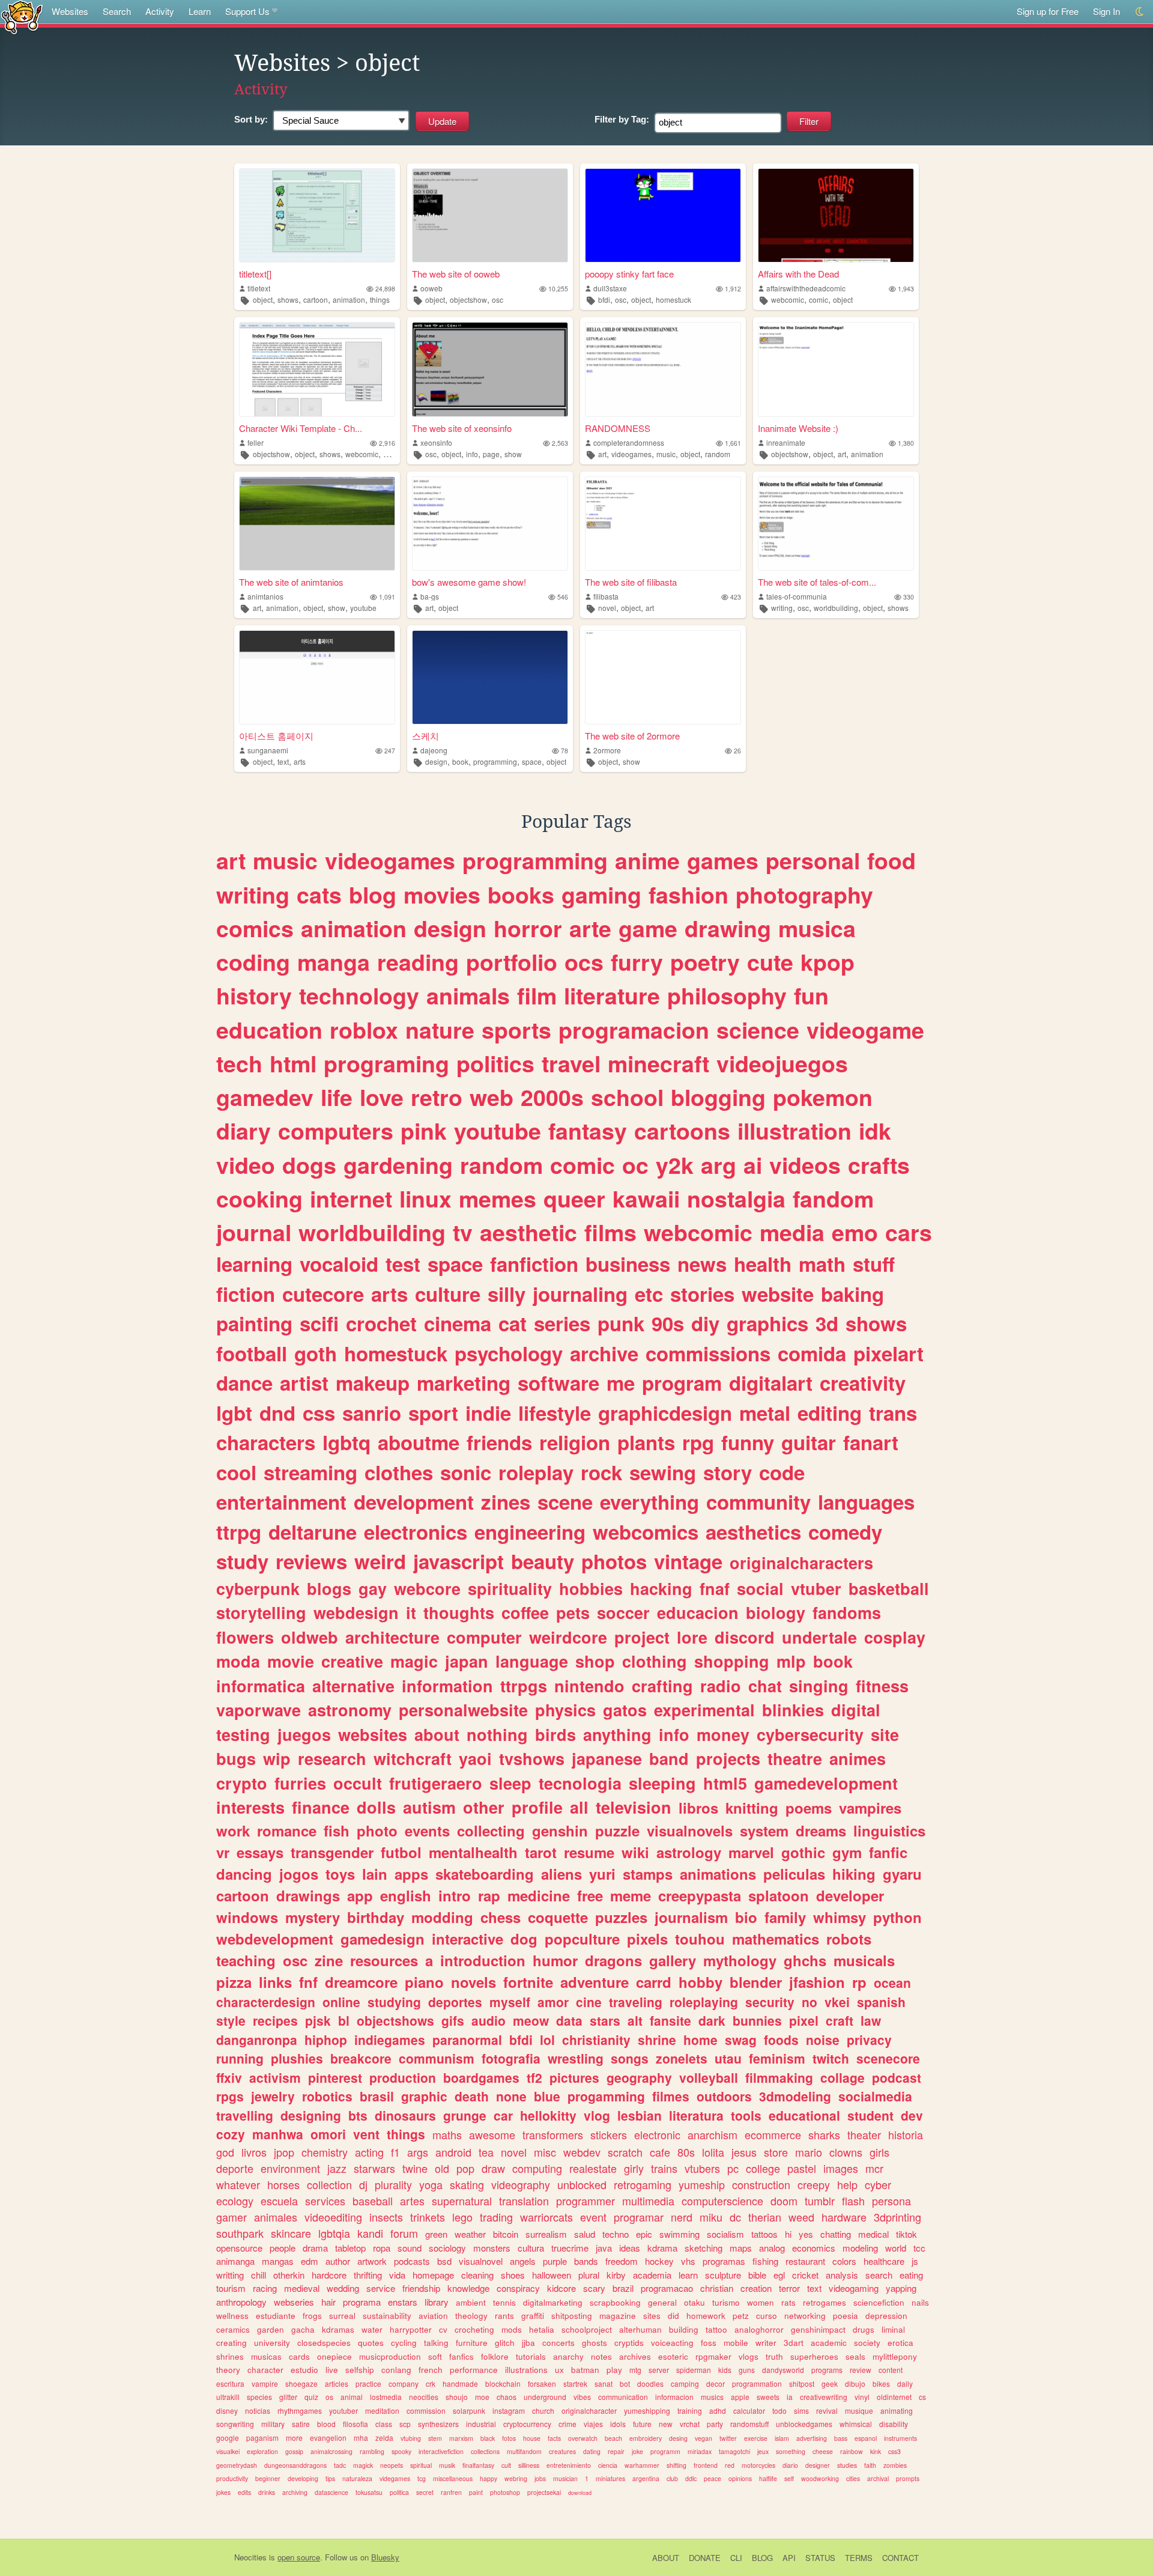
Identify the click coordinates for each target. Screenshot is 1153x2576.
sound (410, 2248)
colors (844, 2261)
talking (436, 2343)
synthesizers (438, 2424)
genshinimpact (818, 2329)
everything (649, 1502)
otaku (695, 2302)
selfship (360, 2370)
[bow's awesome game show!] (490, 524)
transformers (553, 2134)
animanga (235, 2261)
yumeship (702, 2184)
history (254, 995)
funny (748, 1442)
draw (493, 2168)
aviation (433, 2316)
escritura (230, 2383)
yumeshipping (647, 2410)
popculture (582, 1939)
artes (412, 2201)
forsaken (542, 2383)
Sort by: (251, 119)
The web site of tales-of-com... (817, 582)
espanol (866, 2438)
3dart (794, 2343)
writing (782, 608)
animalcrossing (331, 2451)
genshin (560, 1830)
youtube (363, 608)
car (503, 2115)
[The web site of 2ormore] (663, 677)
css (319, 1413)
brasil (377, 2096)
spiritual (421, 2465)
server (659, 2370)
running (240, 2058)
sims (801, 2410)
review (861, 2370)
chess (501, 1917)
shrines (230, 2356)
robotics (327, 2096)
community (758, 1502)
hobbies (591, 1588)
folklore (495, 2356)
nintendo (589, 1686)
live (332, 2370)
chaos (507, 2397)
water (372, 2329)
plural (589, 2275)
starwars (374, 2168)
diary (244, 1131)
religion (575, 1442)
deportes (455, 2002)
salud (585, 2234)
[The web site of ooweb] (490, 215)
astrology (689, 1852)
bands (586, 2261)
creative (352, 1661)
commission (426, 2410)
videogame (865, 1030)
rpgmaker (713, 2356)
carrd (654, 1982)
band (669, 1758)
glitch (505, 2343)
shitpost (802, 2383)
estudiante (276, 2316)
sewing (663, 1472)
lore (692, 1637)
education (269, 1030)
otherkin (289, 2275)
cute (770, 962)
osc (498, 299)
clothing (655, 1661)
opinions (740, 2478)
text (283, 761)
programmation (757, 2383)
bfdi (604, 299)
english (406, 1895)
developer (850, 1895)
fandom (833, 1198)
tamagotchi (734, 2451)
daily (905, 2383)
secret (425, 2492)
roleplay (536, 1472)
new (666, 2424)
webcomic (788, 299)
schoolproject (587, 2329)
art (602, 454)
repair (616, 2451)
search (879, 2275)
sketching (704, 2248)
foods (781, 2040)
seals (855, 2356)
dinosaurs (405, 2115)
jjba (528, 2343)
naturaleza (357, 2478)
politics (495, 1063)
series (562, 1323)
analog (772, 2248)
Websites (70, 11)
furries (300, 1783)
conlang (396, 2370)
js (915, 2261)
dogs (309, 1165)
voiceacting (672, 2343)
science (758, 1030)
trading (496, 2217)
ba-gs (430, 596)
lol (547, 2040)
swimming (679, 2234)
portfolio (512, 962)
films (610, 1232)
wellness (232, 2316)
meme (631, 1895)
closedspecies (324, 2343)
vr (223, 1852)
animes (858, 1758)
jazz (337, 2168)
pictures (574, 2077)
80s (686, 2152)
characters (266, 1442)
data (569, 2020)
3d (827, 1323)
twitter (728, 2438)
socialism (725, 2234)
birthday (376, 1917)
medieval (302, 2288)
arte (590, 928)
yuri (602, 1874)
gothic (803, 1852)
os (329, 2397)
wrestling (576, 2058)
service (381, 2288)
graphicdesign (665, 1413)
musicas (266, 2356)
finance (321, 1807)
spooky (401, 2451)
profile (537, 1807)
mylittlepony (895, 2356)
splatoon (779, 1895)
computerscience (722, 2201)
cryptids (629, 2343)
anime (647, 860)
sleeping (662, 1783)
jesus (744, 2152)
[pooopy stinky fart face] (663, 215)
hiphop (326, 2040)
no (810, 2002)
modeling (860, 2248)
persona (891, 2201)
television (634, 1807)
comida (812, 1353)
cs (922, 2397)
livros (254, 2152)
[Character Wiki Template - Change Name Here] (317, 369)
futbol (401, 1852)
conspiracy (518, 2288)
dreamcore (361, 1982)
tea (486, 2152)
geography (639, 2077)
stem (435, 2438)
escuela (279, 2201)
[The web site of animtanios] (317, 524)
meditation (382, 2410)
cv (443, 2329)
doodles (650, 2383)
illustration (794, 1131)
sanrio (372, 1413)
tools (746, 2115)
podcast (897, 2077)
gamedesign (383, 1939)
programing (386, 1063)
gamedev (265, 1097)
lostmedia (386, 2397)
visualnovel (481, 2261)
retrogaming (643, 2184)
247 (390, 751)
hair (328, 2302)
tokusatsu (369, 2492)
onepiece (334, 2356)
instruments (900, 2438)
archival (878, 2478)
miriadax (700, 2451)
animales (276, 2217)
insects (386, 2217)
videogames (631, 454)
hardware (844, 2217)
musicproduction (390, 2356)
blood (326, 2424)
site (885, 1734)
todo (779, 2410)
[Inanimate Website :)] (836, 369)
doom (784, 2201)
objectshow (468, 299)
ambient (471, 2302)
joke (637, 2451)
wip (277, 1758)
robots (849, 1939)
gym (847, 1852)
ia (790, 2397)
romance (287, 1830)
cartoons (682, 1131)
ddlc (691, 2478)
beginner (268, 2478)
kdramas (338, 2329)
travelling (245, 2115)
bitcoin (506, 2234)
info (472, 454)
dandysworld (783, 2370)
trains (664, 2168)
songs (630, 2058)
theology (471, 2316)
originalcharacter (589, 2410)
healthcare (884, 2261)
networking (805, 2316)
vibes (582, 2397)
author (338, 2261)
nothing (497, 1734)
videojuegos (782, 1063)
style (231, 2020)
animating (897, 2410)
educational (804, 2115)
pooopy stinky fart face (629, 274)
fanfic (888, 1852)
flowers (245, 1637)
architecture (392, 1637)
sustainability (387, 2316)
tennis (504, 2302)
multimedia (648, 2201)
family (785, 1917)
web (492, 1097)
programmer (586, 2201)
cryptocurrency (527, 2424)
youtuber (343, 2410)
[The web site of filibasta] (663, 524)
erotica (900, 2343)
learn (688, 2275)
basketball (889, 1588)
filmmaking (779, 2077)
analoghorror (759, 2329)
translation (524, 2201)
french (431, 2370)
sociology (447, 2248)
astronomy (350, 1710)
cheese (823, 2451)
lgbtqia (334, 2233)
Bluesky (385, 2557)
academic (829, 2343)
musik (447, 2465)
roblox (364, 1030)
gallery (673, 1960)
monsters (492, 2248)
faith (870, 2465)
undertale (819, 1637)
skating (467, 2184)
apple (740, 2397)
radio (721, 1686)
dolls (376, 1807)
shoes (513, 2275)
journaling (580, 1294)
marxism (461, 2438)
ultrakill (228, 2397)
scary (594, 2288)
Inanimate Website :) (798, 428)
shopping (732, 1661)
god (225, 2152)
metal (765, 1413)
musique (859, 2410)
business (628, 1264)
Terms (859, 2558)
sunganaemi (268, 750)
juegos (304, 1734)
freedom (622, 2261)
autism (429, 1807)
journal (254, 1232)
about (437, 1734)
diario (790, 2465)
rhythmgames (300, 2410)
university (272, 2343)
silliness (529, 2465)
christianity (596, 2040)
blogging (718, 1097)
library (437, 2302)
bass (841, 2438)
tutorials (531, 2356)
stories (702, 1294)
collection (329, 2184)
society (867, 2343)
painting (254, 1323)
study (242, 1561)
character (265, 2370)
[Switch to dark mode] (1140, 12)
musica (817, 928)
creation (756, 2288)
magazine (618, 2316)
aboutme (419, 1442)
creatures (562, 2451)
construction (761, 2184)
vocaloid (339, 1264)
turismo (726, 2302)
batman (585, 2370)
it (411, 1612)
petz (741, 2316)
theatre (795, 1758)
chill (259, 2275)
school (627, 1097)
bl (344, 2020)
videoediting (333, 2217)
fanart (871, 1442)
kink (876, 2451)
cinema (458, 1323)
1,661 (733, 443)
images (841, 2168)
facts (554, 2438)
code (782, 1472)
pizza (234, 1982)
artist (304, 1383)
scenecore (888, 2058)
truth (774, 2356)
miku (711, 2217)
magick (363, 2465)
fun (811, 995)
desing (678, 2438)
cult (506, 2465)
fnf (308, 1982)
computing (537, 2168)
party (715, 2424)
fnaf (715, 1588)
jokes (223, 2492)
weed (801, 2217)
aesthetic (528, 1232)
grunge (465, 2115)
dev (912, 2115)
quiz (311, 2397)
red (730, 2465)
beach (613, 2438)
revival (827, 2410)
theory (228, 2370)
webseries (294, 2302)
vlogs (749, 2356)
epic (644, 2234)
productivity (232, 2478)
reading (418, 962)
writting (230, 2275)
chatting (836, 2234)
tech (239, 1063)
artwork (372, 2261)
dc (735, 2217)
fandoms (847, 1612)
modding (442, 1917)
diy (705, 1323)
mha (361, 2438)
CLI (736, 2558)
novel (607, 608)
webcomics (646, 1532)
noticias (258, 2410)
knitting (752, 1808)
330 (909, 597)
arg (719, 1165)
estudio (304, 2370)
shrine (657, 2040)
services (325, 2201)
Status (820, 2558)
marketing (464, 1383)
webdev (582, 2152)
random (718, 454)
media (792, 1232)
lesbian (640, 2115)
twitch (831, 2058)
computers (336, 1131)
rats (788, 2302)
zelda (384, 2438)
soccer (623, 1612)
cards (299, 2356)
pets (573, 1612)
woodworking (820, 2478)
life (337, 1097)
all (579, 1807)
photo (377, 1830)
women (761, 2302)
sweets (768, 2397)
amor (553, 2002)
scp (405, 2424)
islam (782, 2438)
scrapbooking (615, 2302)
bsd (444, 2261)
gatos (625, 1710)
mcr (874, 2168)
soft (435, 2356)
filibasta (606, 596)
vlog (597, 2115)
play (614, 2370)
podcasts (412, 2261)
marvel (751, 1852)
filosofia (356, 2424)
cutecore (323, 1294)
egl (779, 2275)
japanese (607, 1758)
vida (397, 2275)
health (763, 1264)
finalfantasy (478, 2465)
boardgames (481, 2077)
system (764, 1830)
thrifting (368, 2275)
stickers (609, 2134)
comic (819, 299)
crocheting (474, 2329)
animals (468, 995)
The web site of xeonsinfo (462, 428)
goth (316, 1353)
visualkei (228, 2451)
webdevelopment (275, 1939)
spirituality (510, 1588)
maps (741, 2248)
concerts (558, 2343)
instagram (509, 2410)
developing (303, 2478)
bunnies (757, 2020)
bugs (236, 1758)
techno (616, 2234)
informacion (674, 2397)
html (293, 1063)
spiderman (694, 2370)
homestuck (673, 299)
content (891, 2370)
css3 (894, 2451)
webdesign (356, 1612)
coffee (525, 1612)
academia (652, 2275)
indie (488, 1413)
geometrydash (237, 2465)
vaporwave (259, 1710)
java (604, 2248)
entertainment (281, 1502)
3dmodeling (795, 2096)
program (682, 1383)
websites (373, 1734)
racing (265, 2288)
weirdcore (568, 1637)
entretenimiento (569, 2465)
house (532, 2438)
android (453, 2152)
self (789, 2478)
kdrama (662, 2248)
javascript (458, 1561)
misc (545, 2152)
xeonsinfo (436, 442)
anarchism (713, 2134)
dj (363, 2184)
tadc (340, 2465)
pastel (802, 2168)
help (847, 2184)
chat (765, 1686)
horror (528, 928)
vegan (704, 2438)
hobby (701, 1982)
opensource (239, 2248)
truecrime (570, 2248)
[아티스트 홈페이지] (317, 677)
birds (555, 1734)
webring (516, 2478)
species (259, 2397)
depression (886, 2316)
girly (634, 2168)
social (760, 1588)
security (770, 2002)
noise (823, 2040)
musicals (864, 1960)
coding (253, 962)
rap (489, 1895)
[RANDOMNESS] (663, 369)
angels (523, 2261)
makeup (373, 1383)
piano (424, 1982)
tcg (422, 2478)
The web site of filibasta (631, 582)
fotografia (511, 2058)
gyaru (902, 1874)
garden (271, 2329)
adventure (595, 1982)
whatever (238, 2184)
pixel (804, 2020)
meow (531, 2020)
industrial (481, 2424)
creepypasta (700, 1895)
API (789, 2558)
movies (442, 895)
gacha (303, 2329)
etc (649, 1294)
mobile (736, 2343)
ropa (382, 2248)
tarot (541, 1852)
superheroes (814, 2356)
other (484, 1807)
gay (373, 1588)
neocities (424, 2397)
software (558, 1383)
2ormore (607, 750)
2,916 (387, 443)
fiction (246, 1294)
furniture (472, 2343)
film (537, 995)
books (521, 895)
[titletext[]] (317, 215)
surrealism (546, 2234)
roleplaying (704, 2002)
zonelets (682, 2058)
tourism (231, 2288)
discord (745, 1637)
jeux (763, 2451)
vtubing (411, 2438)
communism (437, 2058)
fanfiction (534, 1264)
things (380, 299)
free (590, 1895)
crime (567, 2424)
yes (806, 2234)
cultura (531, 2248)
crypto (242, 1783)
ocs (584, 962)
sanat (604, 2383)
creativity (863, 1383)
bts (358, 2115)
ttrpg (239, 1532)
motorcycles (758, 2465)
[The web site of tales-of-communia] (836, 524)
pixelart (888, 1353)
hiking (854, 1874)
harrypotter (411, 2329)
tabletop (350, 2248)
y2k (675, 1165)
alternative (353, 1686)
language (532, 1661)
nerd (682, 2217)
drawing (728, 928)
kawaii (646, 1198)
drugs (864, 2329)
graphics (767, 1323)
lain (375, 1874)
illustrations (526, 2370)
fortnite (528, 1982)
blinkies (793, 1710)
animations (718, 1874)
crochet (381, 1323)
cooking (259, 1198)
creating (232, 2343)
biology (776, 1612)
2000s (552, 1097)
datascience (331, 2492)
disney (227, 2410)
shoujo (457, 2397)
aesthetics (753, 1532)
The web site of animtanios (291, 582)
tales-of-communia (797, 596)
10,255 (558, 289)
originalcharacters (801, 1563)
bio (746, 1917)
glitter (288, 2397)
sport (433, 1413)
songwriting (235, 2424)
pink (424, 1131)
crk (431, 2383)
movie (291, 1661)
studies (847, 2465)
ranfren (451, 2492)
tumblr (820, 2201)
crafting (662, 1686)
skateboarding (485, 1874)
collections (485, 2451)
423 (736, 597)
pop (465, 2168)
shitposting (572, 2316)
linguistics (889, 1830)
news (702, 1264)
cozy (231, 2134)
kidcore (561, 2288)
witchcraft (413, 1758)
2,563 (560, 443)
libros (698, 1808)
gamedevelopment (826, 1783)
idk (875, 1131)
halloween (552, 2275)
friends (499, 1442)
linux (425, 1198)
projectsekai (544, 2492)
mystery (313, 1917)
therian (765, 2217)
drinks (267, 2492)
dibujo (855, 2383)
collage (843, 2077)
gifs (453, 2020)
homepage (433, 2275)
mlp (791, 1661)
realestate (593, 2168)
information (447, 1686)
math (822, 1264)
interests (250, 1807)
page (491, 454)
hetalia (542, 2329)
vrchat (690, 2424)
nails (920, 2302)
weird (380, 1561)
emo (855, 1232)
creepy (814, 2184)
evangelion (328, 2438)
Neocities (250, 2557)
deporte (235, 2168)
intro (455, 1895)
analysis (842, 2275)
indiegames (390, 2040)
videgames (395, 2478)
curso (767, 2316)
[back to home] (22, 17)
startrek (575, 2383)
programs (827, 2370)
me (621, 1383)
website (778, 1294)
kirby (616, 2275)
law (871, 2020)
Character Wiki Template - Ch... (301, 428)
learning (254, 1264)
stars (605, 2020)
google (228, 2438)
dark (712, 2020)
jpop (284, 2152)
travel (571, 1063)
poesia (846, 2316)
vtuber (816, 1588)
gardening (398, 1165)
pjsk (318, 2020)
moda (238, 1661)
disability (894, 2424)
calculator (749, 2410)
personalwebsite (463, 1710)
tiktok (906, 2234)
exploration (262, 2451)
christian (717, 2288)
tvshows (532, 1758)
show (392, 454)
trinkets (428, 2217)
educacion (698, 1612)
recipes (275, 2020)
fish (337, 1830)
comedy (845, 1532)
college (763, 2168)
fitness (882, 1686)
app (360, 1895)
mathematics (776, 1939)
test (403, 1264)
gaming (601, 895)
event (593, 2217)
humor (555, 1960)
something (791, 2451)
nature (440, 1030)
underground (545, 2397)
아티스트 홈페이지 (276, 736)
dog (524, 1939)
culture (448, 1294)
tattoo (716, 2329)
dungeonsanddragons (295, 2465)
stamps (648, 1874)
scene (565, 1502)
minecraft (658, 1063)
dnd (277, 1413)
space (532, 761)
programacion (634, 1030)
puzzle (617, 1830)
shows (288, 299)
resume (589, 1852)
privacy (869, 2040)
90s (668, 1323)
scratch (625, 2152)
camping (685, 2383)
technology (359, 995)
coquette (558, 1917)
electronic (657, 2134)
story (728, 1472)
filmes (671, 2096)
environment (290, 2168)
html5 (725, 1783)
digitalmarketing (553, 2302)
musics (712, 2397)
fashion (688, 895)
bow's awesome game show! (469, 582)
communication (623, 2397)
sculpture (723, 2275)
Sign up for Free (1048, 11)
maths (447, 2134)
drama (315, 2248)
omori (328, 2134)
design (436, 761)
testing (243, 1734)
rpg (698, 1442)
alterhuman (640, 2329)
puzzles (621, 1917)
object (263, 299)
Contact (900, 2558)
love (382, 1097)
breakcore (361, 2058)
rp (859, 1982)
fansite (670, 2020)
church (543, 2410)
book (460, 761)
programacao (667, 2288)
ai (753, 1165)
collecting (491, 1830)
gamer (232, 2217)
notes (601, 2356)
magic (414, 1661)
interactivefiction (441, 2451)
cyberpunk (258, 1588)
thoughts (459, 1612)
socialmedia (875, 2096)
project (642, 1637)
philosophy (727, 995)
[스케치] (490, 677)
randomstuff (749, 2424)
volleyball (709, 2077)
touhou (700, 1939)
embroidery (646, 2438)
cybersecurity (810, 1734)
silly (507, 1294)
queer (574, 1198)
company (404, 2383)
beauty (543, 1561)
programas (724, 2261)
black (488, 2438)
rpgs (230, 2096)
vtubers (702, 2168)
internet (351, 1198)
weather (470, 2234)
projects (728, 1758)
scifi (319, 1323)
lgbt (234, 1413)
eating (911, 2275)
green (436, 2234)
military (273, 2424)
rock (601, 1472)
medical (873, 2234)
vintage (688, 1561)
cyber (878, 2184)
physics (565, 1710)
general (662, 2302)
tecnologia (580, 1783)
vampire (265, 2383)
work (233, 1830)
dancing (244, 1874)
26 (737, 751)
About (666, 2558)
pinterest (335, 2077)
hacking (661, 1588)
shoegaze (301, 2383)
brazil (623, 2288)
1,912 (733, 289)
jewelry (273, 2096)
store (776, 2152)
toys (340, 1874)
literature (612, 995)
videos (805, 1165)
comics (255, 928)
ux (559, 2370)
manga (334, 962)
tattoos (764, 2234)
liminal (893, 2329)
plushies (297, 2058)
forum (404, 2233)
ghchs (805, 1960)
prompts (908, 2478)
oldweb (310, 1637)
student (870, 2115)
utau (728, 2058)
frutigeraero (436, 1783)
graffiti (533, 2316)
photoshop (505, 2492)
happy (489, 2478)
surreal (342, 2316)
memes (498, 1198)
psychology (509, 1353)
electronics (416, 1532)
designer (818, 2465)
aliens (561, 1874)
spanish (881, 2002)
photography (804, 895)
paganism (262, 2438)
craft (840, 2020)
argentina (646, 2478)
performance (474, 2370)
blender (756, 1982)
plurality (393, 2184)
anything (617, 1734)
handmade (460, 2383)
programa (362, 2302)
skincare (291, 2233)
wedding (343, 2288)
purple (555, 2261)
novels (474, 1982)
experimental (704, 1710)
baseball (373, 2201)
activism (275, 2077)
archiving (295, 2492)
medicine (539, 1895)
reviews (311, 1561)
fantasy (588, 1131)
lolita (713, 2152)
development (414, 1502)
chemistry (325, 2152)
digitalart (771, 1383)
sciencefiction (879, 2302)
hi (788, 2234)
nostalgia (736, 1198)
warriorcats (546, 2217)
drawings (308, 1895)
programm (665, 2451)
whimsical (856, 2424)
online (341, 2002)
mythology (740, 1960)
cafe (660, 2152)
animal (352, 2397)
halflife (768, 2478)
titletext (259, 288)
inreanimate (786, 442)
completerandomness (629, 442)
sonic (466, 1472)
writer (766, 2343)
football (252, 1353)
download (580, 2493)
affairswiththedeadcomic (806, 288)
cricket (805, 2275)
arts (300, 761)
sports (516, 1030)
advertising (812, 2438)
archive (604, 1353)
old (442, 2168)
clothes (399, 1472)
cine (589, 2002)
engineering (530, 1532)
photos (614, 1561)
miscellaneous (453, 2478)
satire (301, 2424)
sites (652, 2316)
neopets (392, 2465)
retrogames (825, 2302)
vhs (688, 2261)
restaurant (805, 2261)
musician (565, 2478)
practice (368, 2383)
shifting (676, 2465)
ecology (235, 2201)
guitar (809, 1442)
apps (411, 1874)
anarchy (568, 2356)
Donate (705, 2558)
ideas (630, 2248)
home (701, 2040)
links (275, 1982)
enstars (403, 2302)
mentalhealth (473, 1852)
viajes (593, 2424)
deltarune (313, 1532)
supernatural (462, 2201)
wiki (635, 1852)
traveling (636, 2002)
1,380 (906, 443)
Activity (160, 11)
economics (814, 2248)
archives (635, 2356)
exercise (756, 2438)
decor (716, 2383)
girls (879, 2152)
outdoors (724, 2096)
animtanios (265, 596)
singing (819, 1686)
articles (337, 2383)
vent (366, 2134)
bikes (881, 2383)
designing (311, 2115)
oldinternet (894, 2397)
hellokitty (548, 2115)
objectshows (395, 2020)
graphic (424, 2096)
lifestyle (555, 1413)
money (723, 1734)
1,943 (906, 289)
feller (256, 442)
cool (236, 1472)
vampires (870, 1808)
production (403, 2077)
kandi (370, 2233)
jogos (299, 1874)
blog (373, 895)
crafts (879, 1165)
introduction (483, 1960)
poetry (705, 962)
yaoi (475, 1758)
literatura (696, 2115)
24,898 (385, 289)
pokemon (823, 1097)
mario (809, 2152)
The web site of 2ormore (632, 736)
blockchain (503, 2383)
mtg (635, 2370)
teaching (246, 1960)
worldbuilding (836, 608)
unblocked (582, 2184)
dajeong (434, 750)
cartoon (316, 299)
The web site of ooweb (456, 274)
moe (482, 2397)
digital (856, 1710)
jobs (540, 2478)
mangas (278, 2261)
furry (637, 962)
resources (384, 1960)
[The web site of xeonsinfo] (490, 369)
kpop (828, 962)
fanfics (462, 2356)
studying (394, 2002)
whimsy (840, 1917)
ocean (892, 1982)
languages (866, 1502)
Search (117, 11)
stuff (874, 1264)
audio (489, 2020)
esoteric (673, 2356)
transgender (332, 1852)
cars (909, 1232)
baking (852, 1294)
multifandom (524, 2451)
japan (467, 1661)
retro (437, 1097)
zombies (895, 2465)
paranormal (467, 2040)
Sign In (1106, 11)
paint (476, 2492)
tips (330, 2478)
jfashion (817, 1982)
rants (504, 2316)
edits (244, 2492)
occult (358, 1783)
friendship (421, 2288)
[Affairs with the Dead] (836, 215)
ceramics (233, 2329)
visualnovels (690, 1830)
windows (247, 1917)
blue (547, 2096)
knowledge (468, 2288)
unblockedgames (804, 2424)
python (897, 1917)
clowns (846, 2152)
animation (349, 299)
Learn (200, 11)
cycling (404, 2343)
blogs (329, 1588)
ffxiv (229, 2077)
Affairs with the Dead (798, 274)
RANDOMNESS (618, 428)
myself (510, 2002)
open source (299, 2557)
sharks (824, 2134)
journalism (691, 1917)
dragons (613, 1960)
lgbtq (347, 1442)
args (418, 2152)
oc (635, 1165)
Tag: (622, 119)
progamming (606, 2096)
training (690, 2410)
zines (506, 1502)
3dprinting (897, 2217)
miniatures (610, 2478)
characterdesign (266, 2002)
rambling (372, 2451)
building (684, 2329)
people (283, 2248)
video (246, 1165)
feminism (777, 2058)
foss (709, 2343)
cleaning (477, 2275)
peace (713, 2478)
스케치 (425, 736)
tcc (919, 2248)
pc (733, 2168)
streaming (310, 1472)
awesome (492, 2134)
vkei (837, 2002)
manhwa (278, 2134)
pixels (647, 1939)
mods (512, 2329)
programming (495, 761)
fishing (765, 2261)
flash (853, 2201)
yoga (431, 2184)
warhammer (642, 2465)
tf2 (534, 2077)
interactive (468, 1939)
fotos (509, 2438)
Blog (762, 2558)
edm (310, 2261)
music (666, 454)
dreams (821, 1830)
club (672, 2478)
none (511, 2096)
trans (893, 1413)
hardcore (329, 2275)
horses (283, 2184)
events (427, 1830)
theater (864, 2134)
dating (592, 2451)
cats (319, 895)
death (472, 2096)
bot (625, 2383)
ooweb (431, 288)
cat (513, 1323)
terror (789, 2288)
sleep (510, 1783)
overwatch (583, 2438)
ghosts (595, 2343)
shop (595, 1661)
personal (813, 860)
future (642, 2424)
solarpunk (469, 2410)
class (384, 2424)
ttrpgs (524, 1686)
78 (564, 751)
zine (329, 1960)
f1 (395, 2152)
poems (809, 1808)
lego (462, 2217)
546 (563, 597)
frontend (706, 2465)
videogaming (854, 2288)
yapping (901, 2288)
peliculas (794, 1874)
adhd (718, 2410)
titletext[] (255, 274)
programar (639, 2217)
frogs (312, 2316)
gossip (294, 2451)
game (648, 928)
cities (853, 2478)
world (896, 2248)
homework (706, 2316)
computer (484, 1637)
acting (369, 2152)
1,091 (387, 597)
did (673, 2316)
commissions (708, 1353)
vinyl (862, 2397)
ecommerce (773, 2134)
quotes (371, 2343)
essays (260, 1852)
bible (757, 2275)
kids (725, 2370)
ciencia (608, 2465)
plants (646, 1442)
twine (415, 2168)
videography (521, 2184)
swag (741, 2040)
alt (635, 2020)
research (332, 1758)
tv (463, 1232)
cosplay (895, 1637)
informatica (261, 1686)
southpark (240, 2233)
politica (399, 2492)
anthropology (241, 2302)
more (294, 2438)
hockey (659, 2261)
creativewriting (824, 2397)
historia (906, 2134)
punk (621, 1323)
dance (244, 1383)
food (891, 860)
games (723, 860)
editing (830, 1413)
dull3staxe (610, 288)
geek (830, 2383)
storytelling (261, 1612)
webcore (427, 1588)
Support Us (247, 11)
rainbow (852, 2451)
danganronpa (257, 2040)
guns (747, 2370)
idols (618, 2424)
